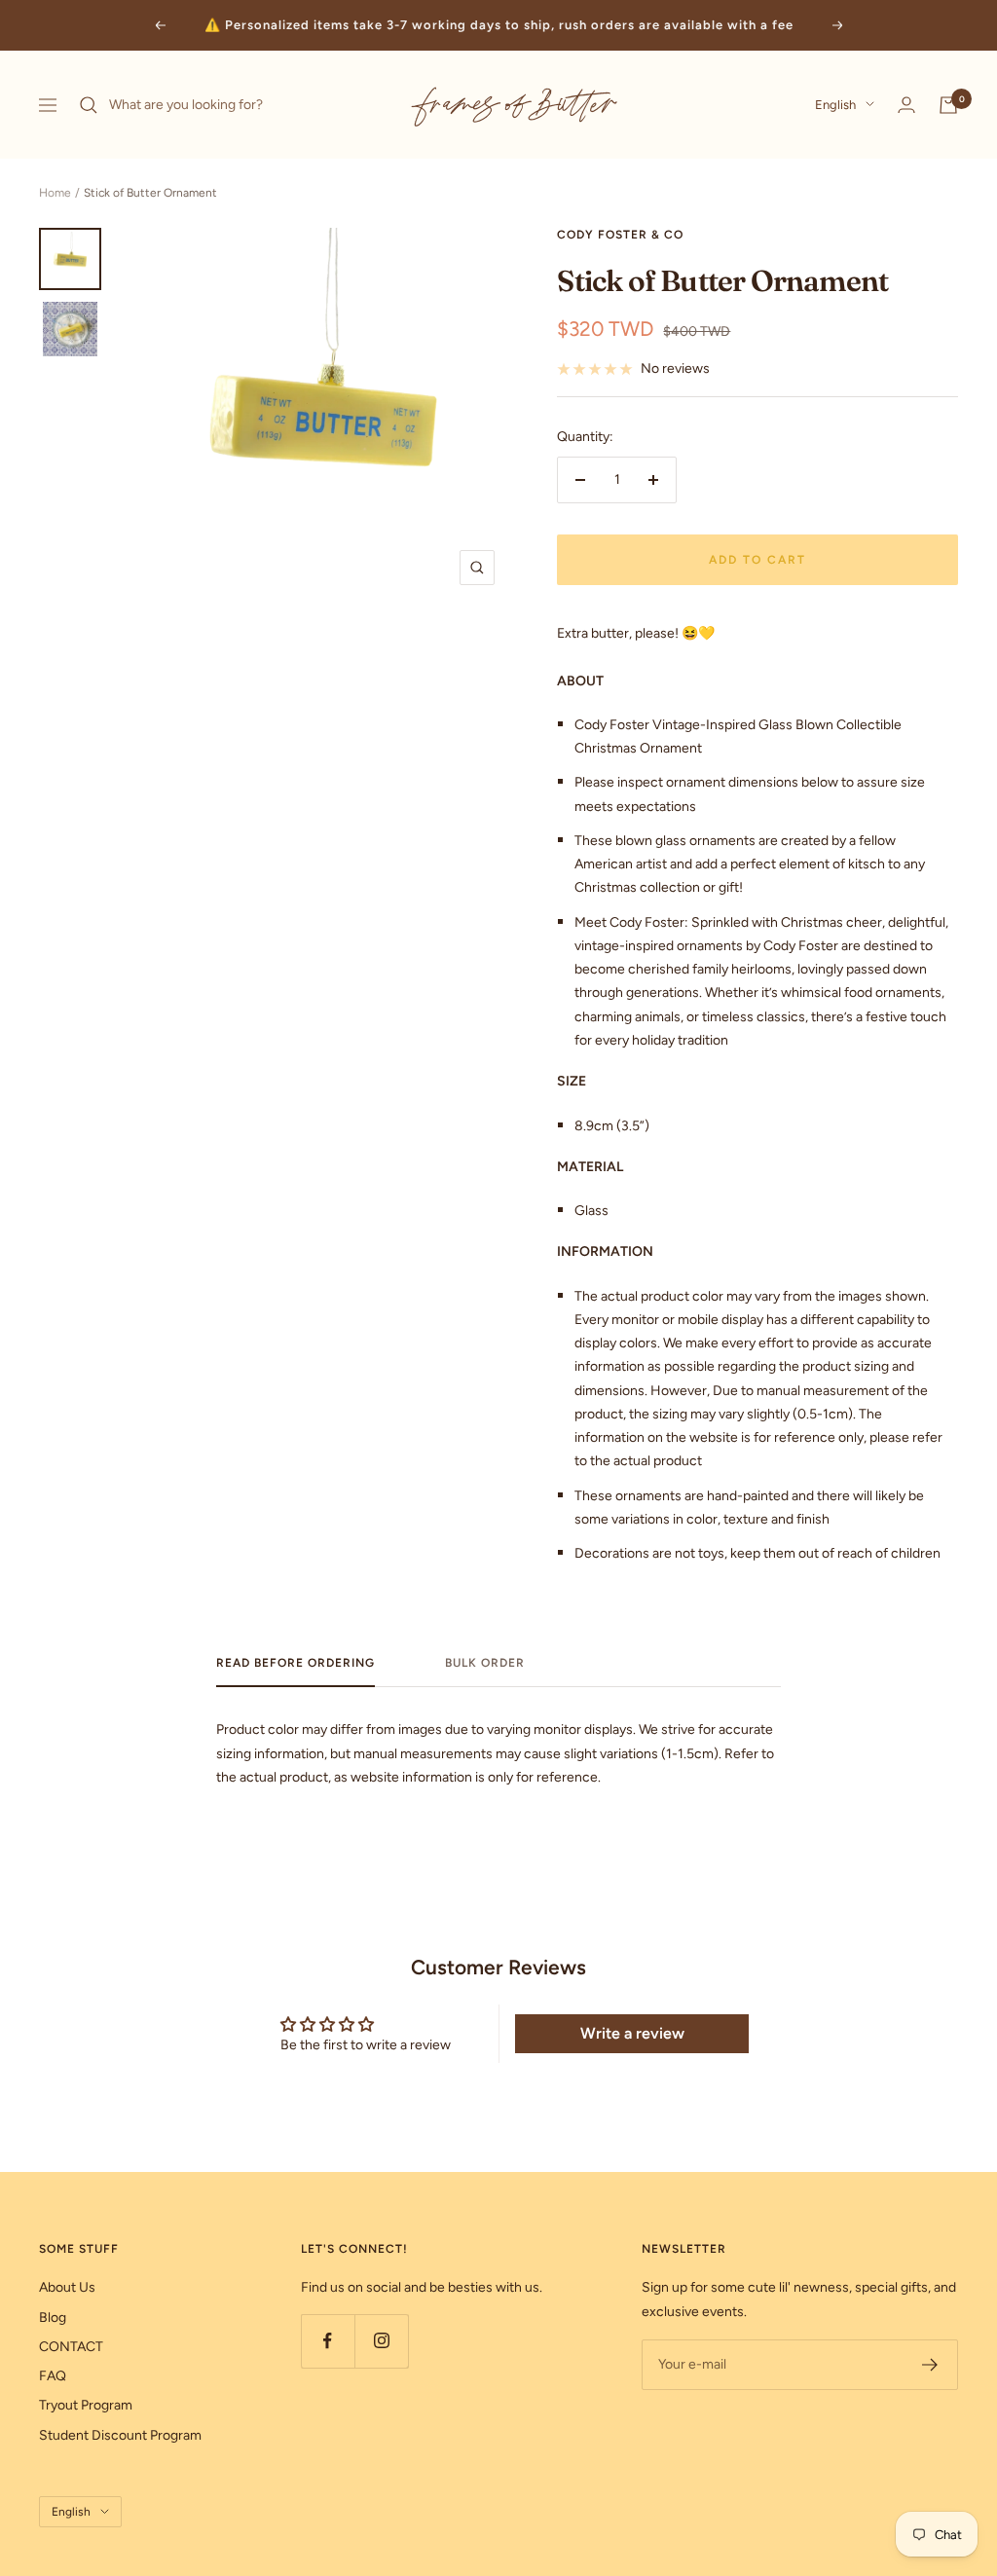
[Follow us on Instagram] (381, 2341)
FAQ (53, 2376)
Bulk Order (485, 1663)
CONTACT (71, 2347)
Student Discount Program (120, 2435)
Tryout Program (86, 2405)
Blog (53, 2318)
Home (55, 193)
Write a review (632, 2033)
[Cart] (948, 105)
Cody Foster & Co (620, 235)
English (835, 105)
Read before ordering (295, 1663)
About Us (67, 2287)
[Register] (930, 2365)
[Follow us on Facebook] (328, 2341)
